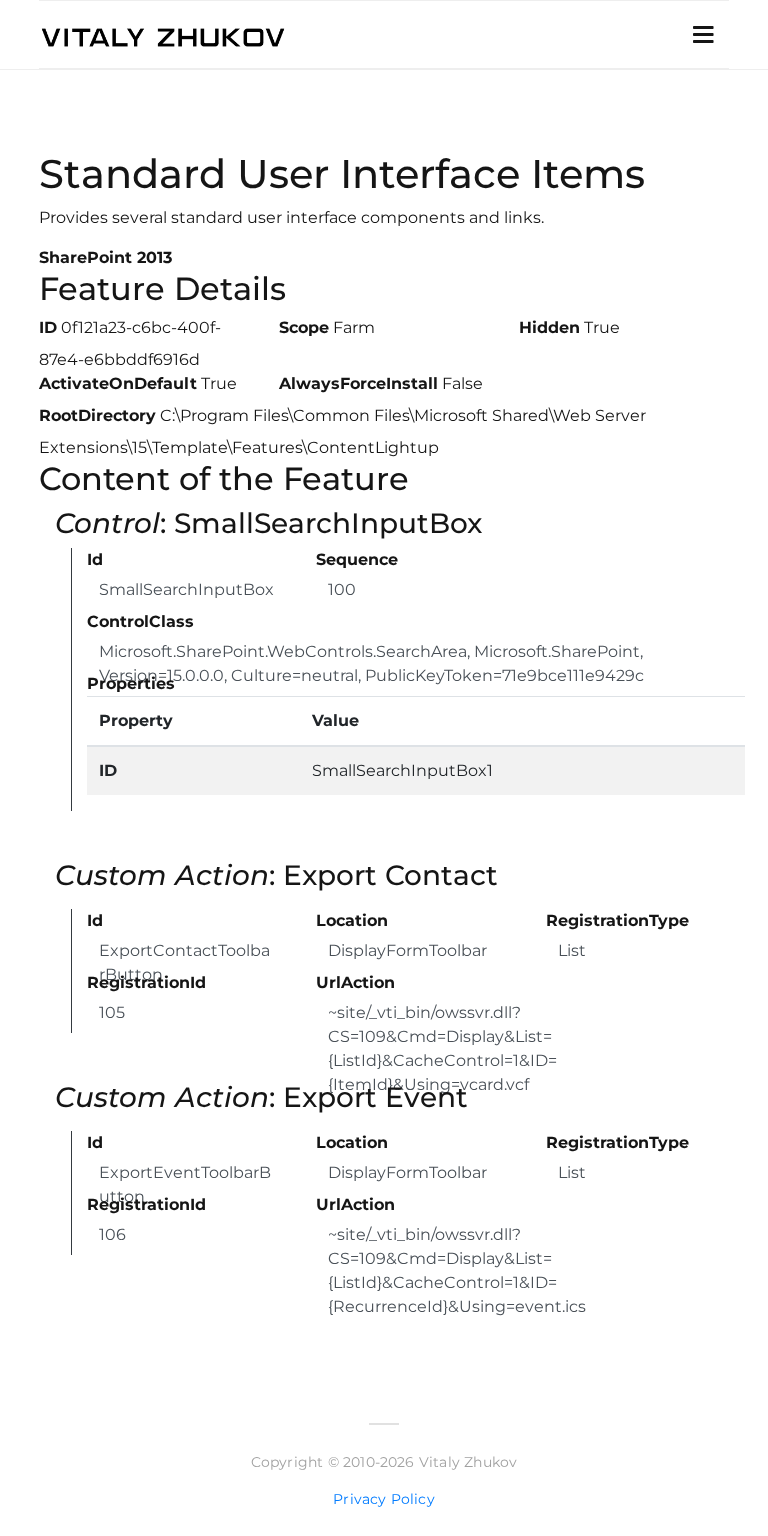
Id (95, 559)
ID (48, 327)
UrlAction (355, 982)
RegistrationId (146, 982)
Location (352, 920)
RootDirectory (97, 415)
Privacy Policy (384, 1499)
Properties (131, 683)
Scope (304, 327)
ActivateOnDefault (118, 383)
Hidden (549, 327)
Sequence (357, 559)
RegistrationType (617, 920)
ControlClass (140, 621)
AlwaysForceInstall (358, 383)
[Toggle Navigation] (703, 35)
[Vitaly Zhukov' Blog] (246, 34)
